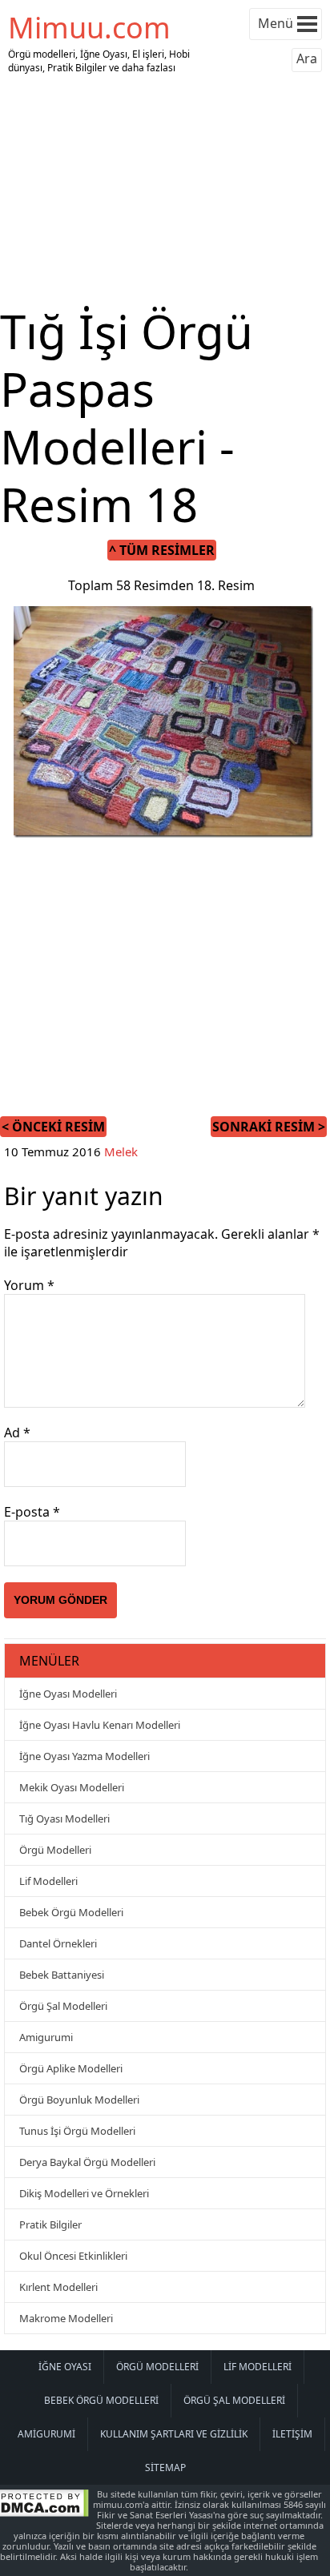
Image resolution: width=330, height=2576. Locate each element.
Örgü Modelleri (55, 1850)
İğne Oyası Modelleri (68, 1694)
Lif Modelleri (48, 1881)
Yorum (29, 1285)
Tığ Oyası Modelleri (64, 1818)
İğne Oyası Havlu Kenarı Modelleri (100, 1725)
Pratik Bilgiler (50, 2224)
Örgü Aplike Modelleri (71, 2068)
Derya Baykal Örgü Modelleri (87, 2162)
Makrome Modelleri (66, 2318)
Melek (121, 1151)
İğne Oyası (65, 2367)
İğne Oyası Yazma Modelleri (85, 1756)
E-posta (32, 1512)
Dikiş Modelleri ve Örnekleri (84, 2193)
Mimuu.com (89, 28)
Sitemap (165, 2467)
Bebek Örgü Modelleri (71, 1912)
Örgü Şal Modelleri (63, 2006)
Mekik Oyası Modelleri (72, 1787)
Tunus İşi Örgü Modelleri (77, 2131)
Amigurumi (46, 2037)
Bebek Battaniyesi (62, 1975)
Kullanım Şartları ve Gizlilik (174, 2434)
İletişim (292, 2434)
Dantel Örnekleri (58, 1943)
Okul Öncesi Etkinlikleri (73, 2256)
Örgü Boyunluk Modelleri (79, 2100)
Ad (17, 1433)
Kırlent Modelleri (58, 2287)
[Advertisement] (165, 191)
